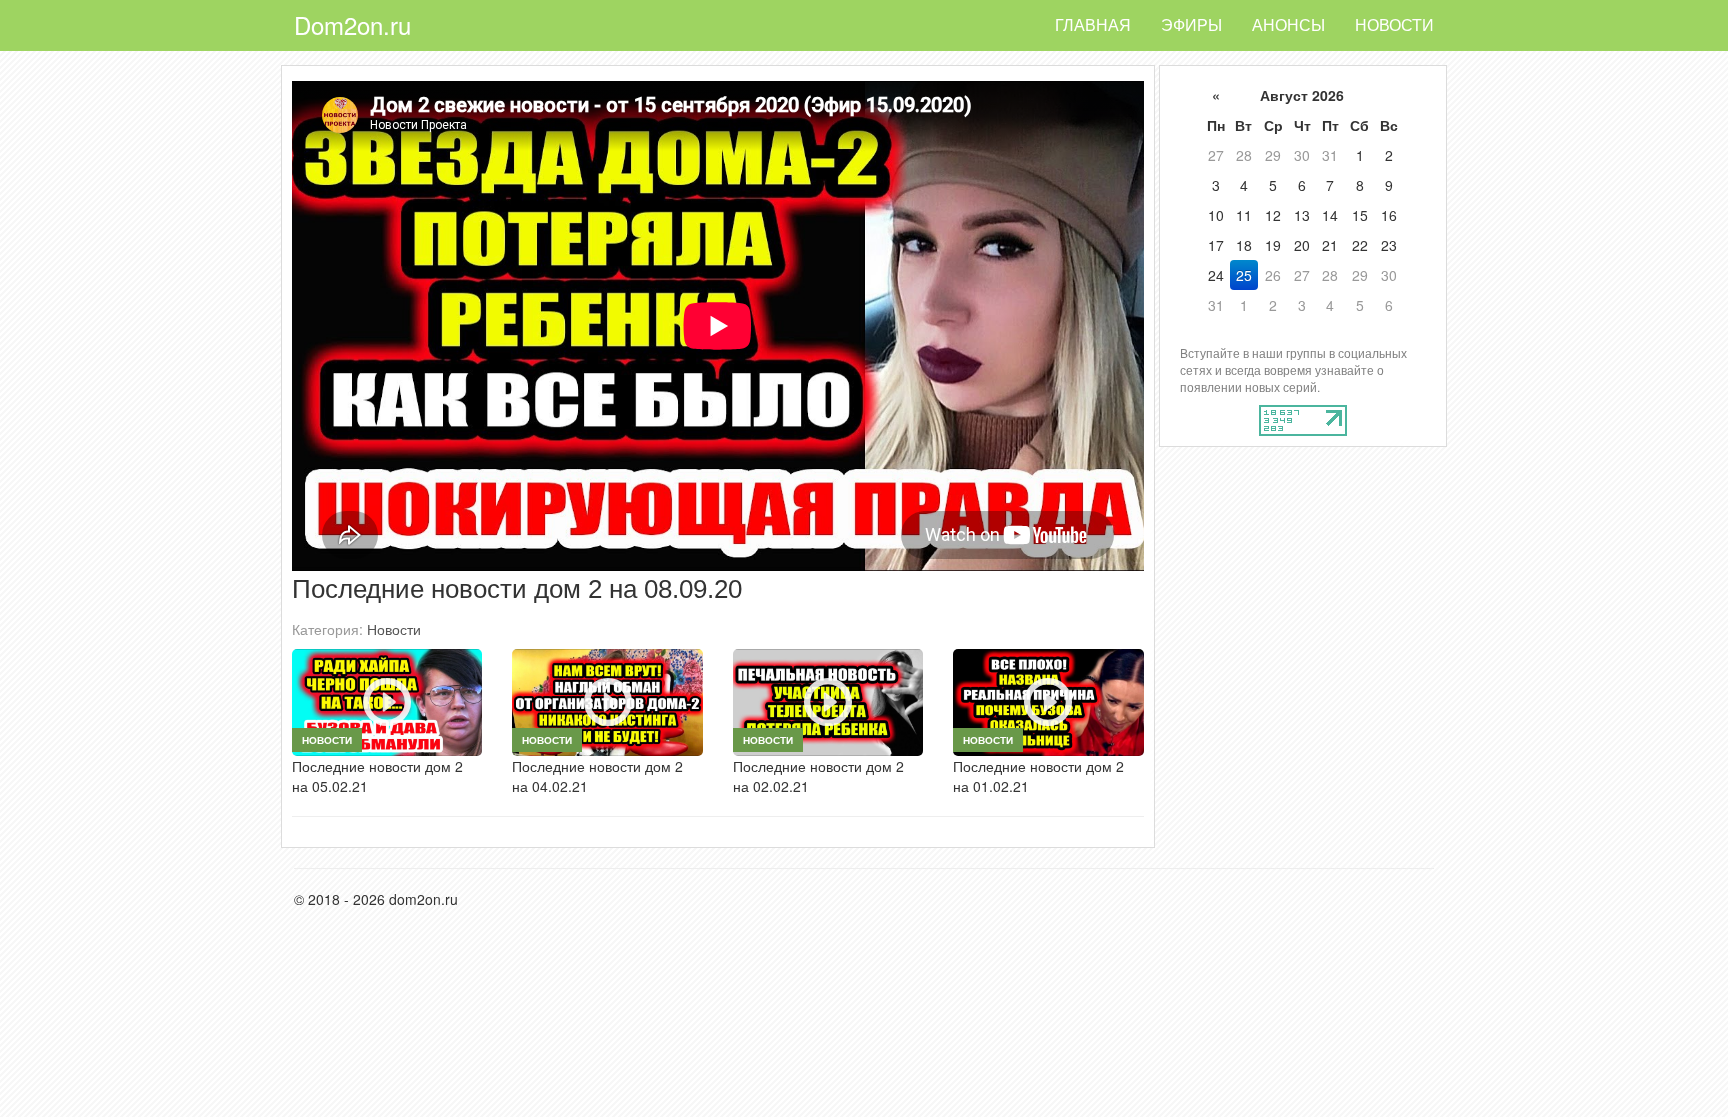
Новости (1394, 24)
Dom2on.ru (352, 24)
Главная (1093, 24)
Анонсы (1288, 24)
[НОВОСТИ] (387, 700)
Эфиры (1191, 24)
